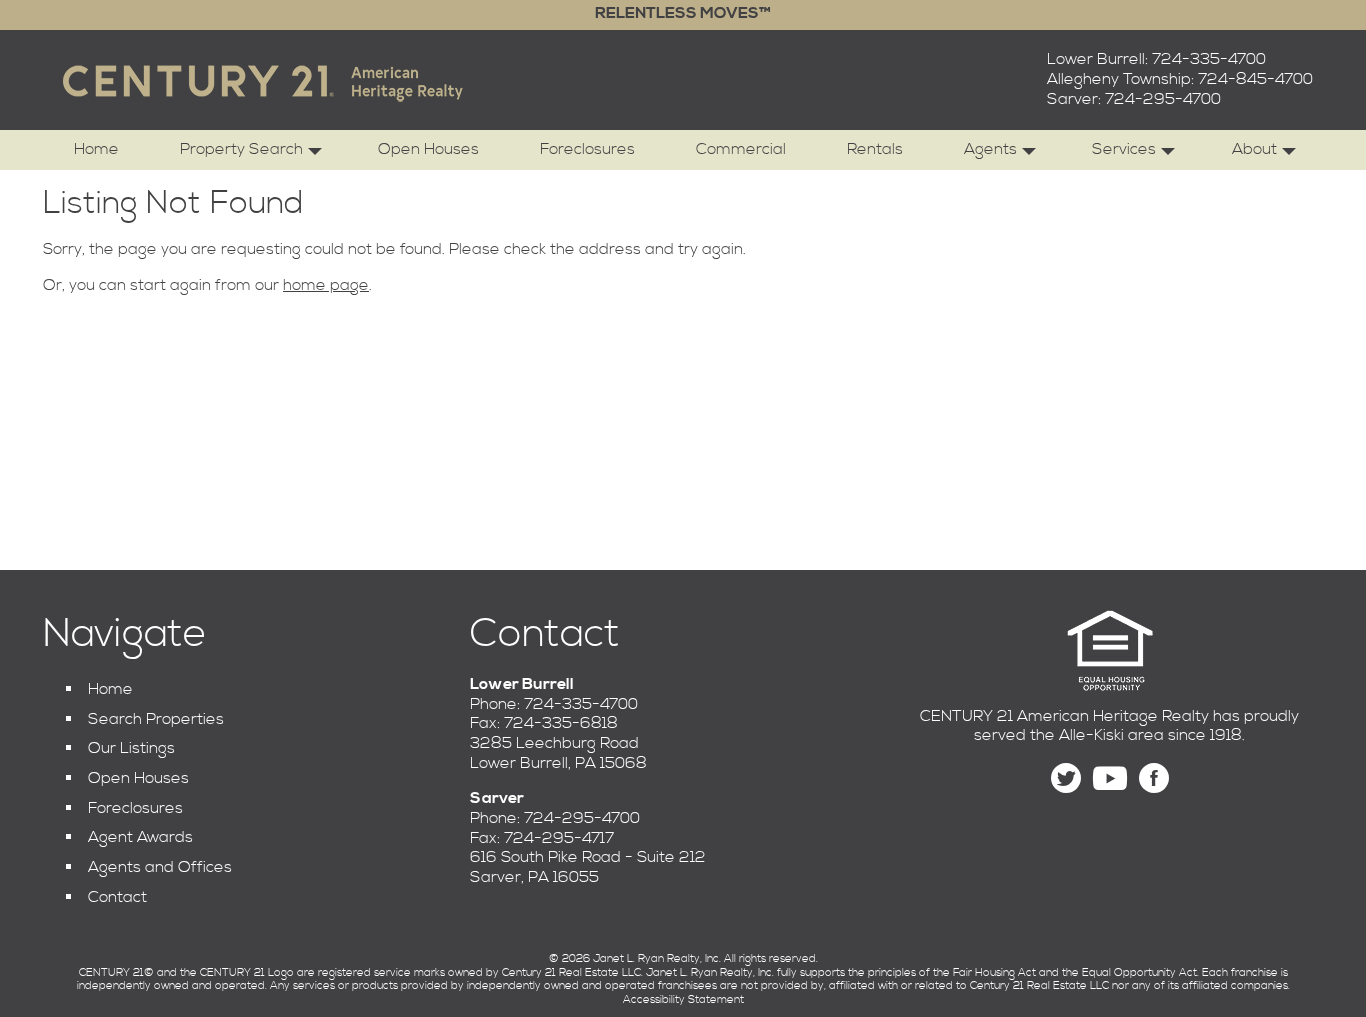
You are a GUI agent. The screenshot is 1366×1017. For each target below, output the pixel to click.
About (1254, 149)
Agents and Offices (160, 867)
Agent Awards (140, 837)
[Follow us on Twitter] (1066, 778)
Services (1124, 149)
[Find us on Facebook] (1154, 778)
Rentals (875, 149)
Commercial (741, 149)
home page (326, 285)
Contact (117, 897)
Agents (990, 149)
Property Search (241, 149)
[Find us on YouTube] (1110, 778)
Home (96, 149)
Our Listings (131, 748)
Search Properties (156, 719)
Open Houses (428, 149)
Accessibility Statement (683, 1000)
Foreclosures (587, 149)
